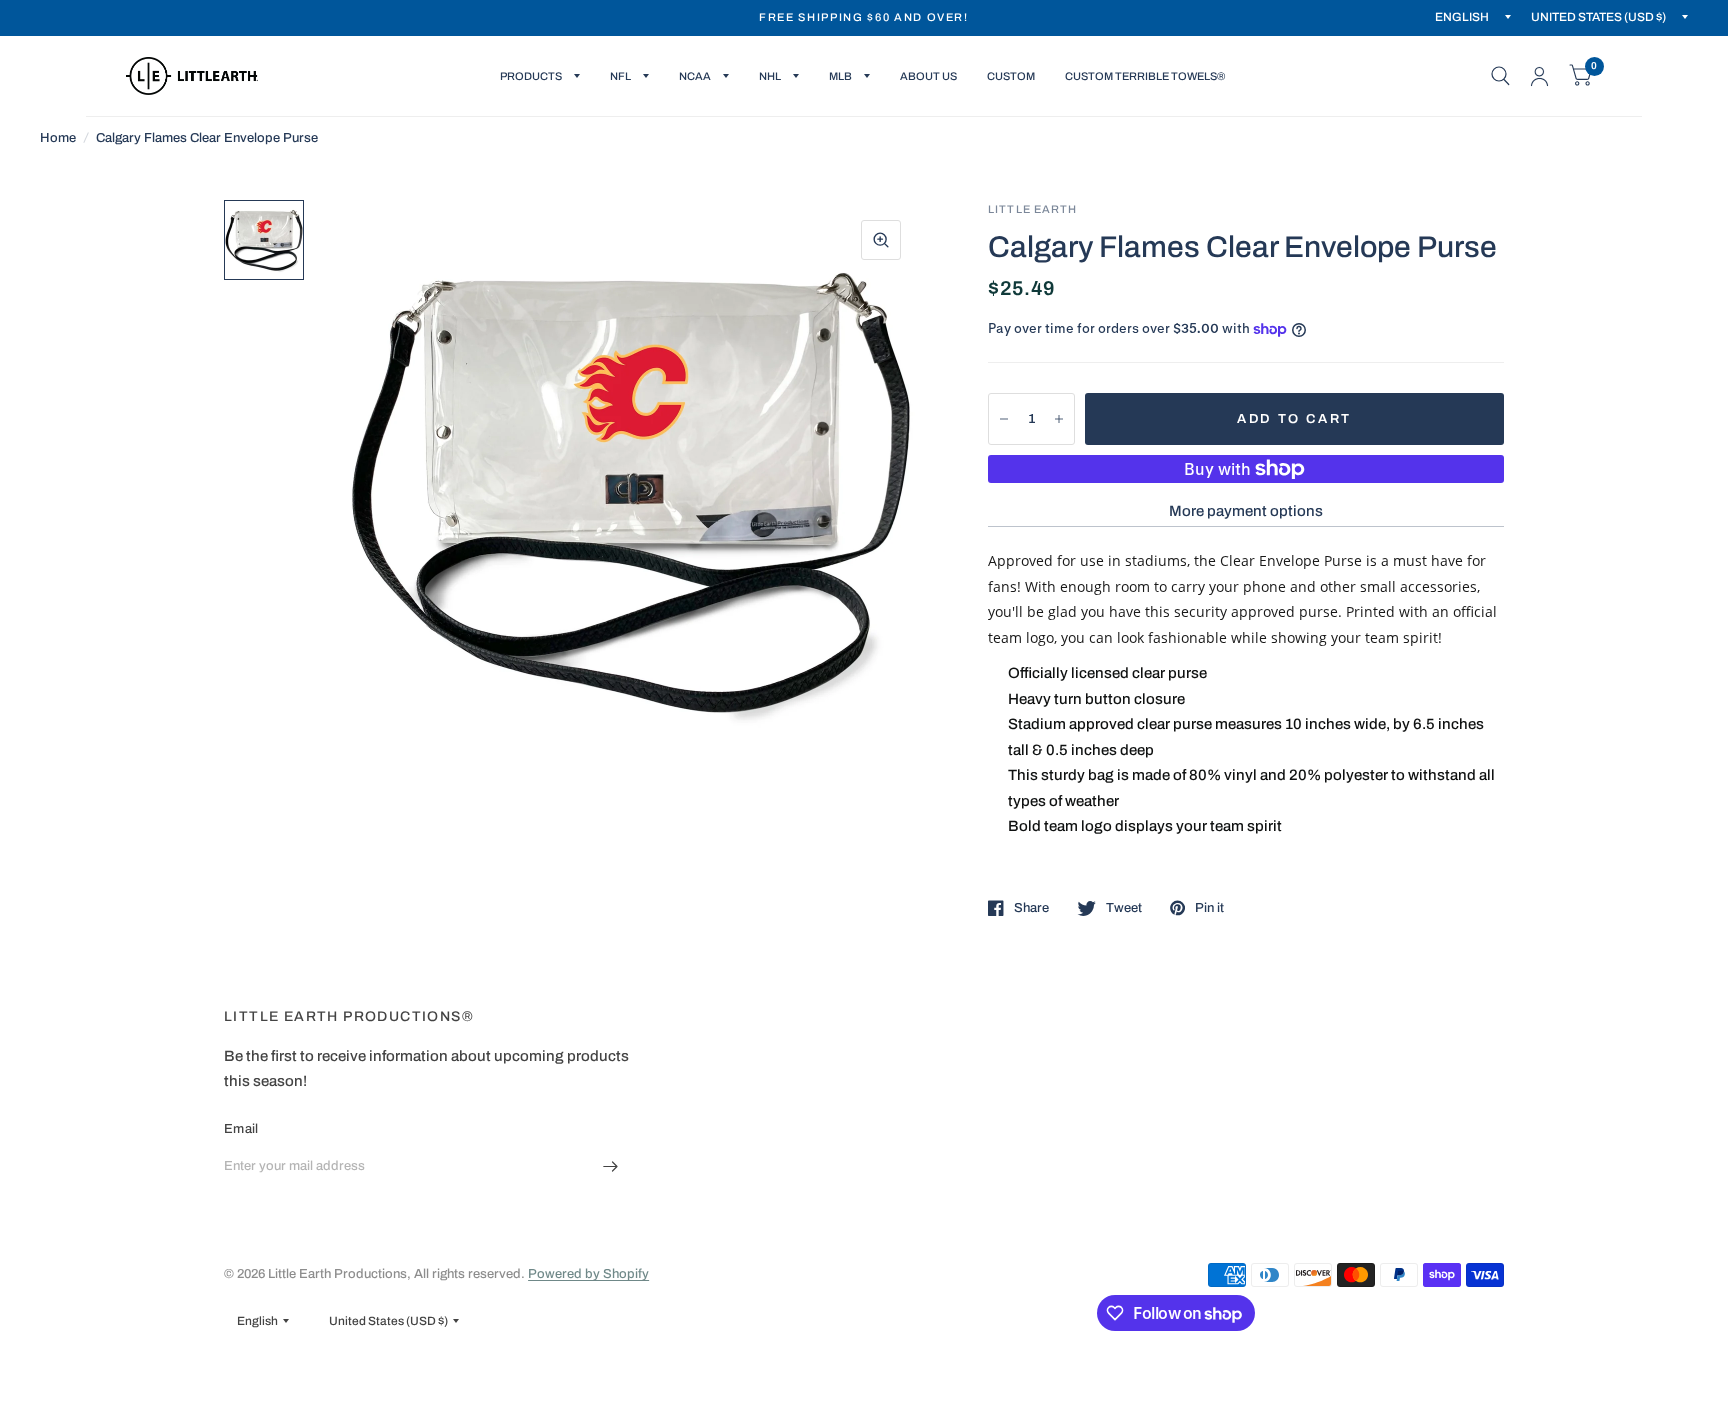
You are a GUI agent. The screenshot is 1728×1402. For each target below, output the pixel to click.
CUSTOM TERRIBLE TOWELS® (1145, 76)
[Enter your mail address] (611, 1167)
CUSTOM (1011, 76)
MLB (840, 76)
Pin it (1209, 908)
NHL (770, 76)
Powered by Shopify (588, 1274)
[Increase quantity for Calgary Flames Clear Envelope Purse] (1059, 419)
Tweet (1124, 908)
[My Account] (1539, 76)
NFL (620, 76)
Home (58, 138)
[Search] (1500, 76)
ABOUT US (928, 76)
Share (1031, 908)
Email (241, 1129)
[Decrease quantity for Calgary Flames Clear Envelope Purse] (1004, 419)
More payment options (1246, 511)
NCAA (695, 76)
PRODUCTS (531, 76)
